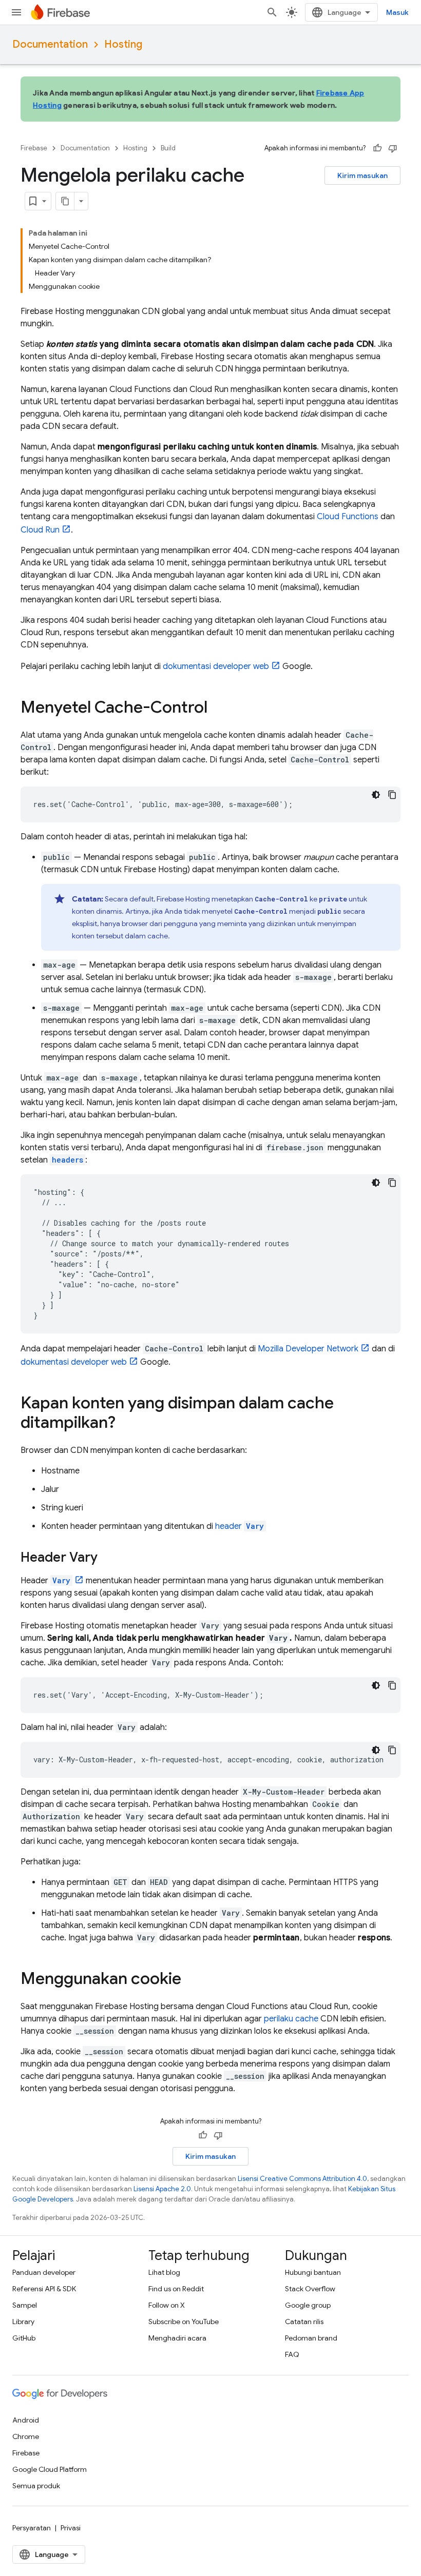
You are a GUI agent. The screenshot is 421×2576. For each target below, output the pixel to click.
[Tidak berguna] (393, 148)
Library (23, 2322)
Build (168, 148)
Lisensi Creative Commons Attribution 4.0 (302, 2179)
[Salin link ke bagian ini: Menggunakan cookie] (192, 1980)
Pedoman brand (311, 2338)
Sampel (25, 2305)
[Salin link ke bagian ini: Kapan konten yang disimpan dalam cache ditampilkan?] (126, 1424)
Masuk (397, 12)
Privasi (71, 2528)
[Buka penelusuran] (272, 12)
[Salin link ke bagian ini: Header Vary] (108, 1558)
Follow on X (167, 2305)
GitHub (24, 2338)
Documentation (50, 44)
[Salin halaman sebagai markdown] (65, 201)
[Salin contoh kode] (392, 795)
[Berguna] (377, 148)
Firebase (34, 148)
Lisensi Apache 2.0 (162, 2189)
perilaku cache (291, 2019)
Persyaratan (32, 2528)
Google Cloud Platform (50, 2469)
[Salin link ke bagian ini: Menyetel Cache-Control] (218, 709)
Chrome (26, 2436)
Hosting (123, 44)
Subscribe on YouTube (184, 2322)
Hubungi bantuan (313, 2272)
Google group (308, 2305)
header (240, 1526)
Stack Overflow (310, 2289)
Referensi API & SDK (44, 2289)
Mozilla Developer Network (308, 1349)
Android (26, 2420)
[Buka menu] (16, 12)
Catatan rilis (304, 2322)
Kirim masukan (362, 175)
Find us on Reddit (176, 2289)
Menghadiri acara (177, 2338)
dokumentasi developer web (216, 666)
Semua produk (36, 2486)
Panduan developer (44, 2272)
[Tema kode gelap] (376, 795)
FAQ (292, 2354)
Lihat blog (164, 2272)
